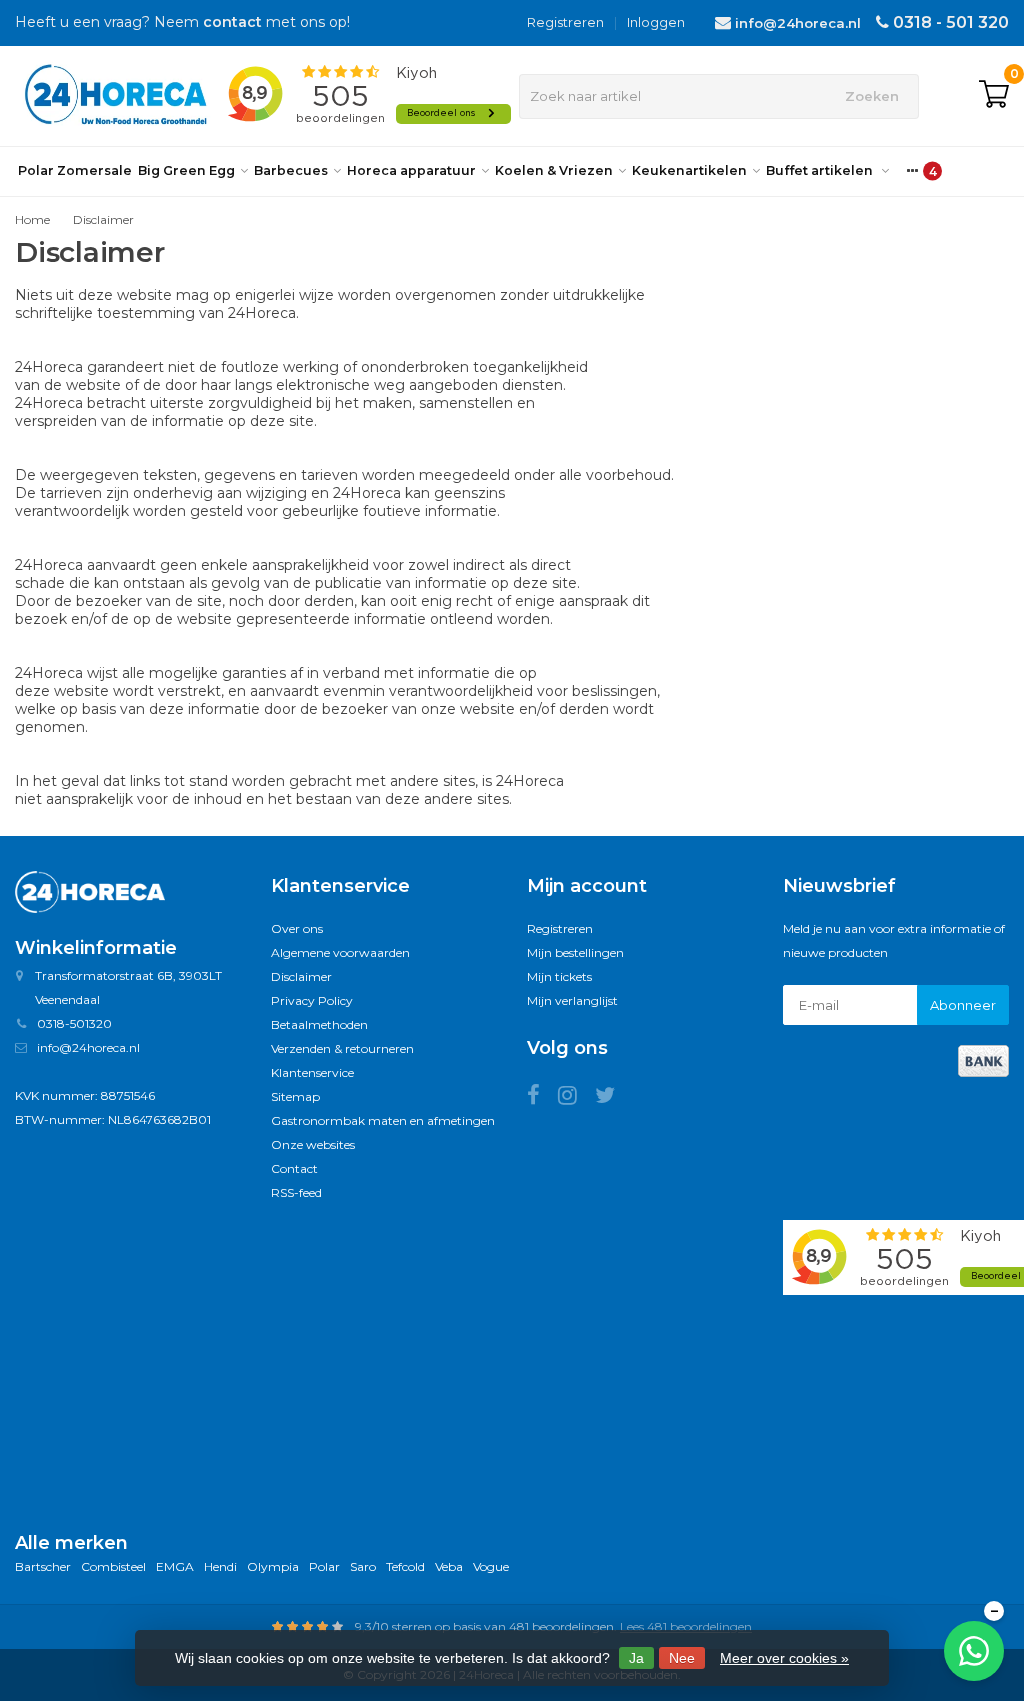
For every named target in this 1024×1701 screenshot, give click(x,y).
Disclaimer (103, 219)
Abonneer (963, 1005)
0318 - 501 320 (951, 22)
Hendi (220, 1566)
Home (32, 219)
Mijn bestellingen (575, 952)
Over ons (297, 928)
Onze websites (313, 1144)
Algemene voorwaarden (340, 952)
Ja (636, 1658)
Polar (324, 1566)
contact (232, 22)
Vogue (491, 1566)
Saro (363, 1566)
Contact (294, 1168)
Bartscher (43, 1566)
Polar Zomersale (75, 170)
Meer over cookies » (784, 1658)
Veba (449, 1566)
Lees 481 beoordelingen (686, 1626)
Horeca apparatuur (411, 170)
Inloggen (656, 22)
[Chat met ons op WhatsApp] (974, 1651)
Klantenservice (312, 1072)
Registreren (565, 22)
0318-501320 (74, 1023)
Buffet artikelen (821, 170)
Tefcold (405, 1566)
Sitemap (295, 1096)
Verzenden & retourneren (342, 1048)
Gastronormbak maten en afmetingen (383, 1120)
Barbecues (291, 170)
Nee (682, 1658)
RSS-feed (296, 1192)
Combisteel (113, 1566)
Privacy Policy (312, 1000)
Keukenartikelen (689, 170)
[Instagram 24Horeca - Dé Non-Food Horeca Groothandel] (576, 1098)
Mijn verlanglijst (572, 1000)
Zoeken (872, 96)
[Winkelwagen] (994, 96)
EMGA (175, 1566)
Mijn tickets (559, 976)
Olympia (273, 1566)
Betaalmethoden (319, 1024)
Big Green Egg (186, 170)
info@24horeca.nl (798, 23)
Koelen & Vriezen (554, 170)
